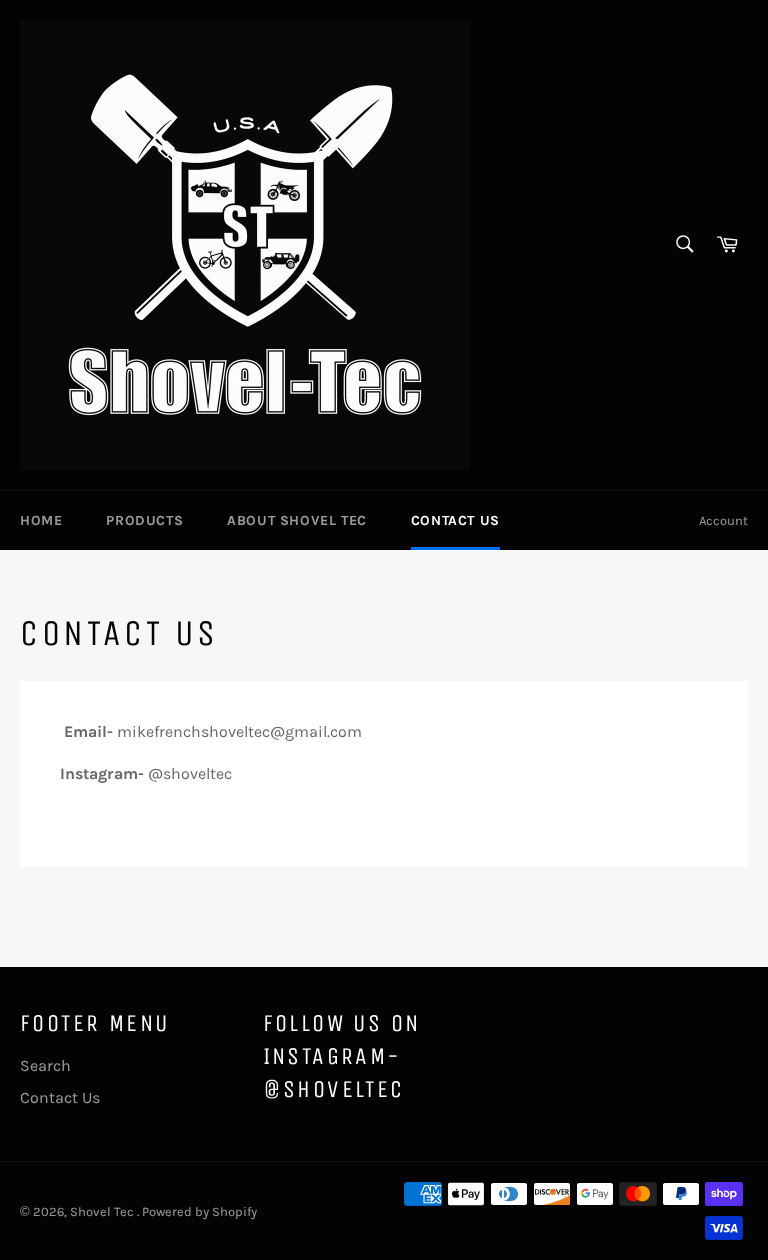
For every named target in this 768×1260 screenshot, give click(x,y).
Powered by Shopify (199, 1211)
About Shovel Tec (297, 520)
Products (144, 520)
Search (45, 1065)
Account (723, 520)
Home (41, 520)
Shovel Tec (103, 1211)
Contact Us (455, 520)
